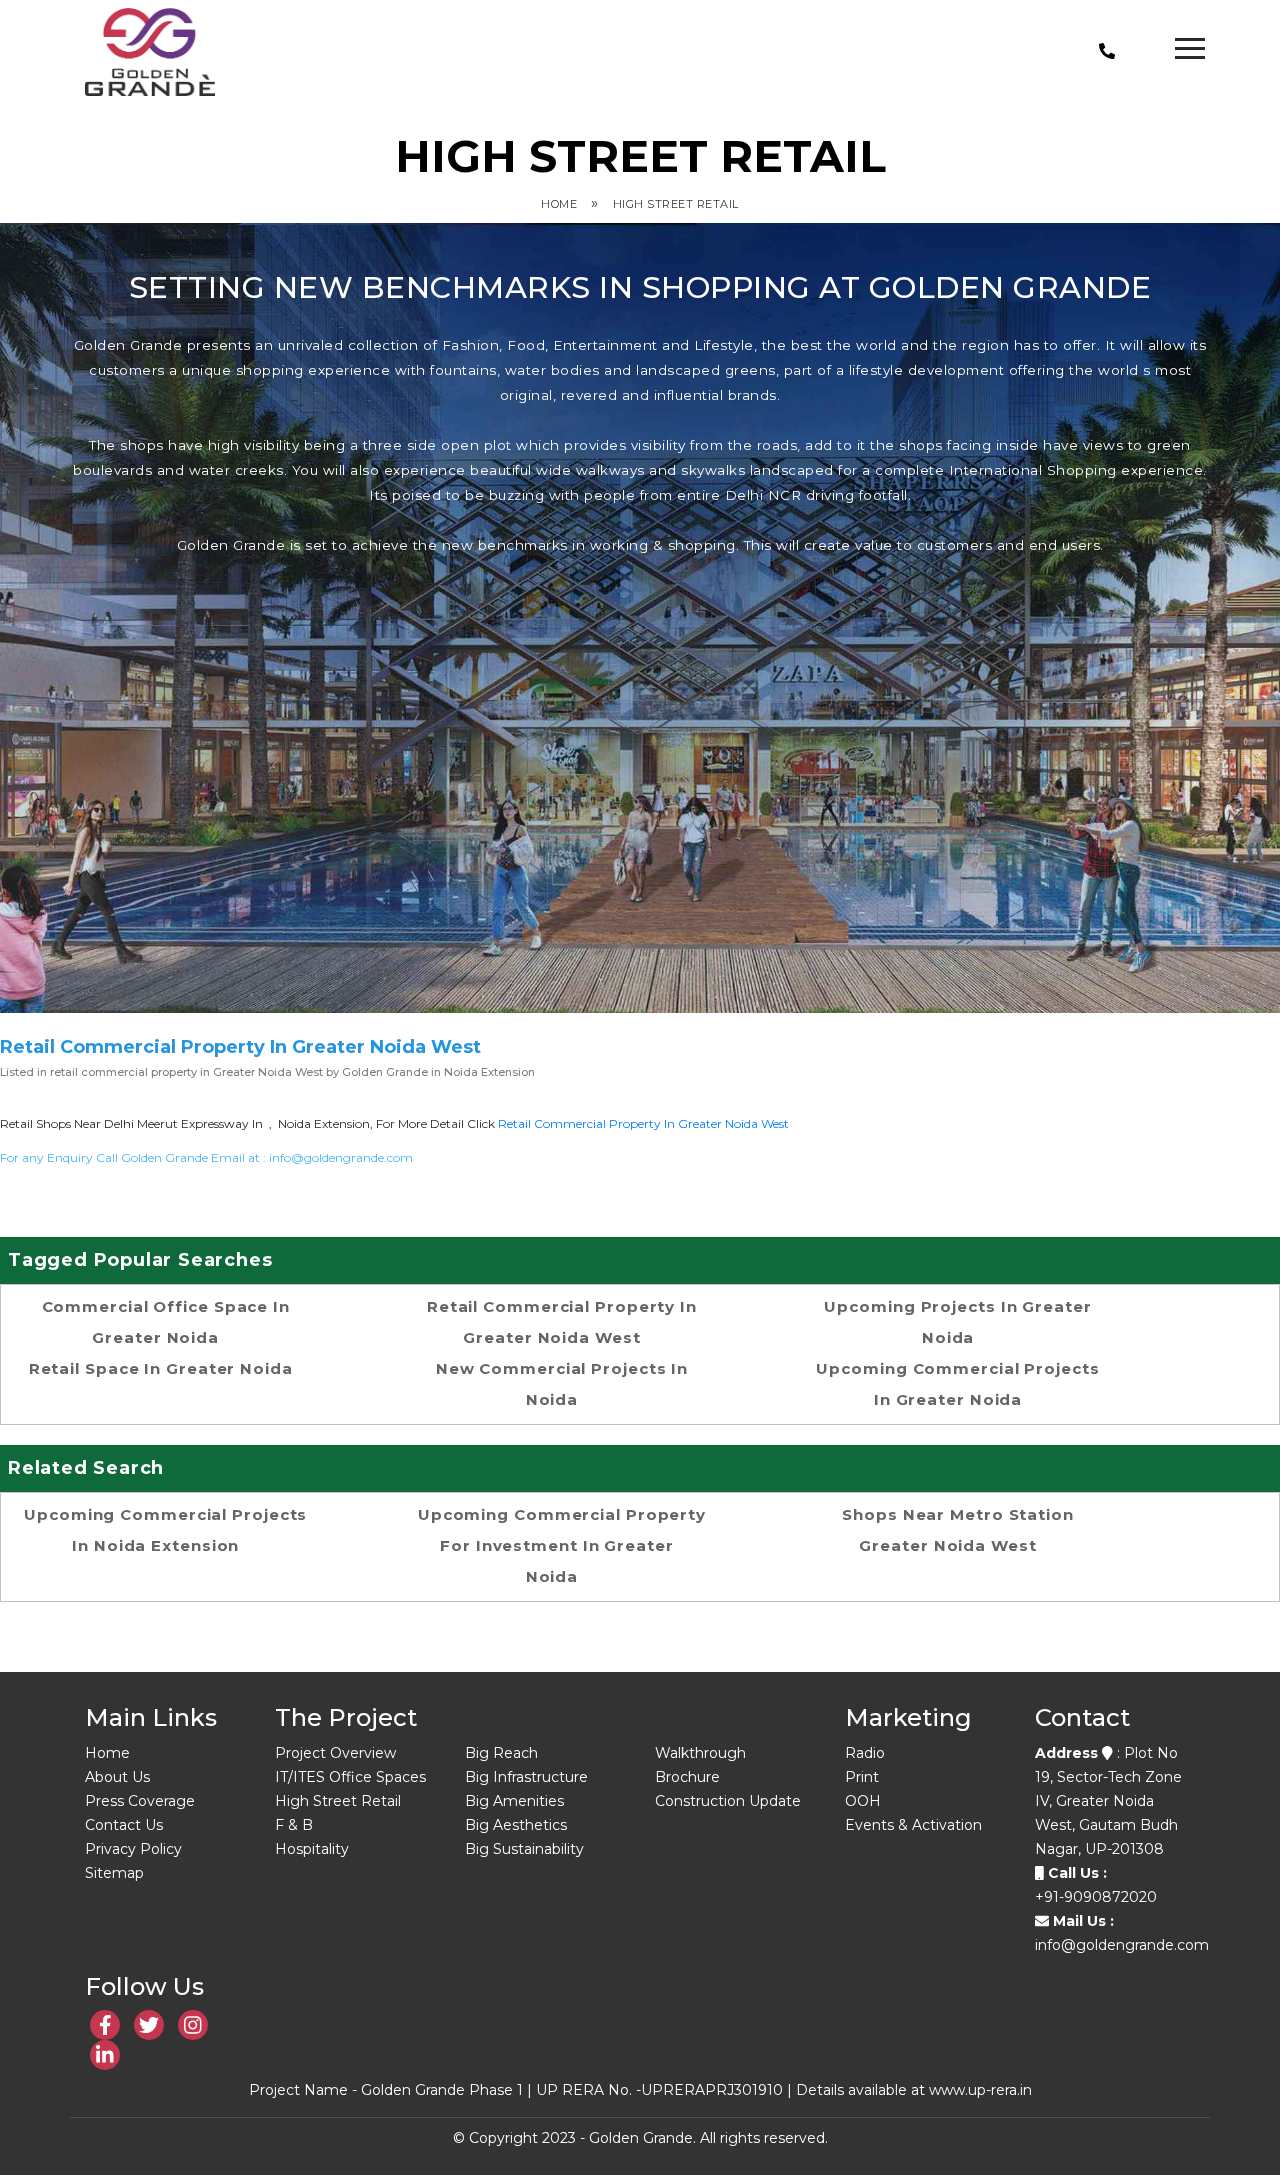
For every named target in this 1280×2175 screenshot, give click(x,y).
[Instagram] (193, 2025)
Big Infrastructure (526, 1777)
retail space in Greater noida (161, 1368)
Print (862, 1777)
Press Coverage (140, 1801)
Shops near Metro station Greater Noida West (958, 1530)
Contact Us (124, 1825)
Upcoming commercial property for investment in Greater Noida (562, 1545)
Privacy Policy (133, 1849)
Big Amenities (514, 1801)
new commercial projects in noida (562, 1384)
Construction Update (728, 1801)
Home (559, 204)
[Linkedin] (149, 2025)
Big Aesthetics (516, 1825)
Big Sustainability (524, 1849)
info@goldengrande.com (341, 1157)
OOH (863, 1801)
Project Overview (335, 1753)
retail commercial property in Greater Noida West (643, 1123)
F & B (294, 1825)
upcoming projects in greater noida (957, 1322)
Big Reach (501, 1753)
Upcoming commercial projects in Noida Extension (165, 1530)
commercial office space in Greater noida (166, 1322)
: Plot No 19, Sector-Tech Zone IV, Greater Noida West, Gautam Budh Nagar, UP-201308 (1108, 1801)
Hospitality (312, 1849)
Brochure (687, 1777)
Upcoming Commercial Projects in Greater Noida (957, 1384)
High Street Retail (676, 204)
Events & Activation (913, 1825)
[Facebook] (105, 2025)
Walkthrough (700, 1753)
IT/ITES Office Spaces (350, 1777)
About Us (117, 1777)
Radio (865, 1753)
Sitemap (114, 1873)
